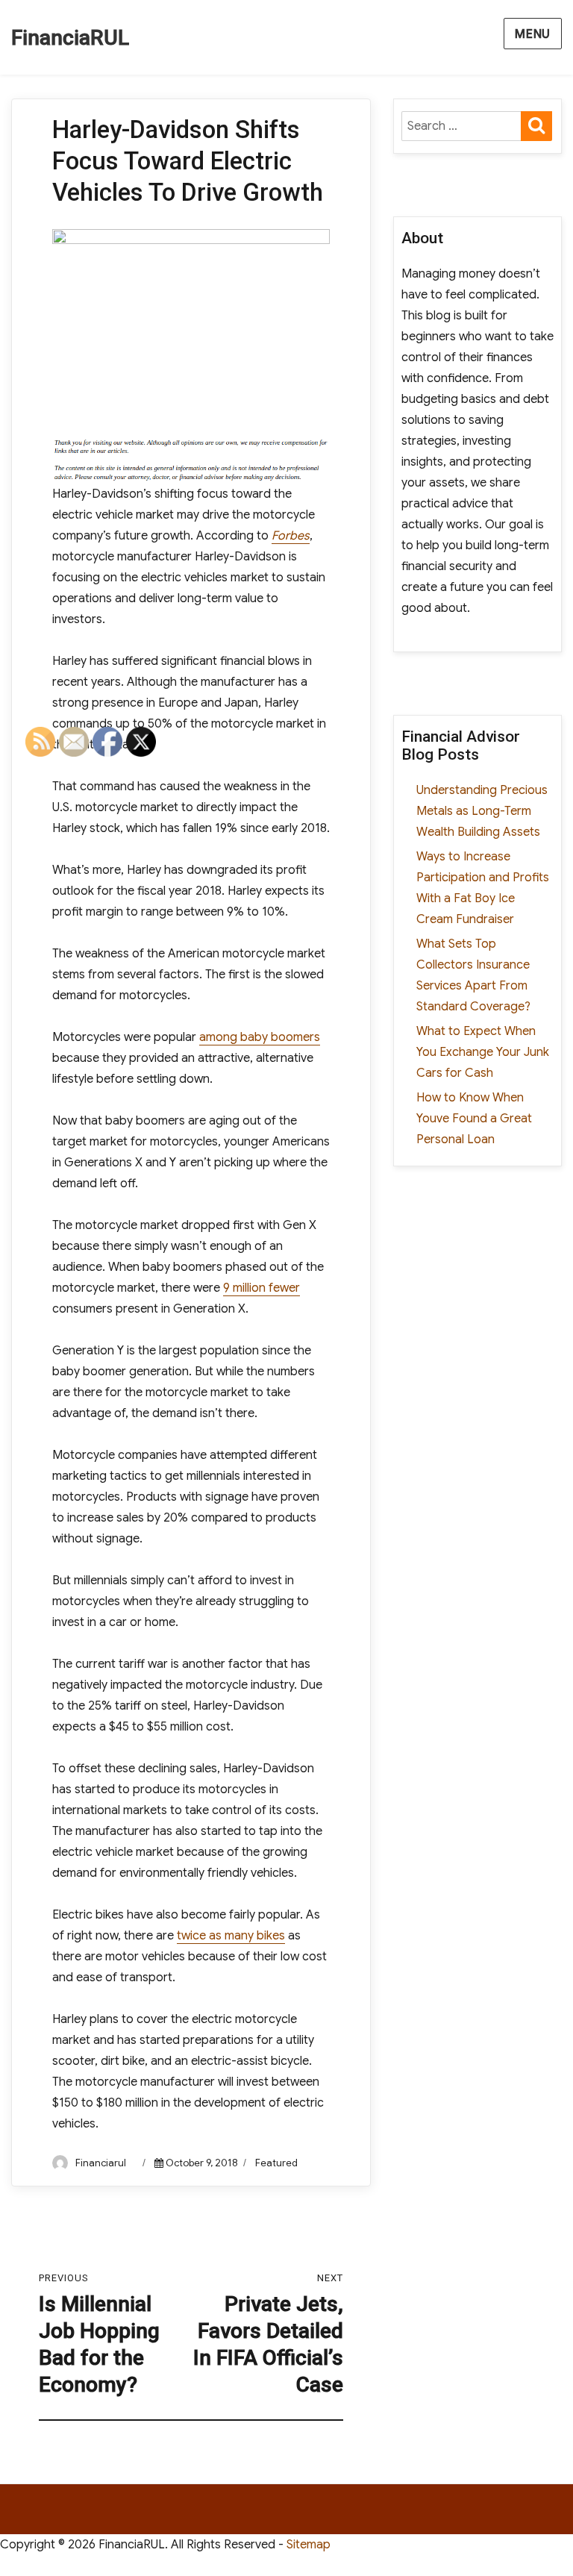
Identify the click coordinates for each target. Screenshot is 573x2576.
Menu (533, 34)
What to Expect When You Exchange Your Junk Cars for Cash (483, 1052)
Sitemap (309, 2545)
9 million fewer (262, 1288)
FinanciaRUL (70, 38)
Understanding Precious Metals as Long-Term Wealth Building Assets (482, 811)
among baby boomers (260, 1037)
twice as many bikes (231, 1936)
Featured (276, 2163)
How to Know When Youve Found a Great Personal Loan (474, 1119)
